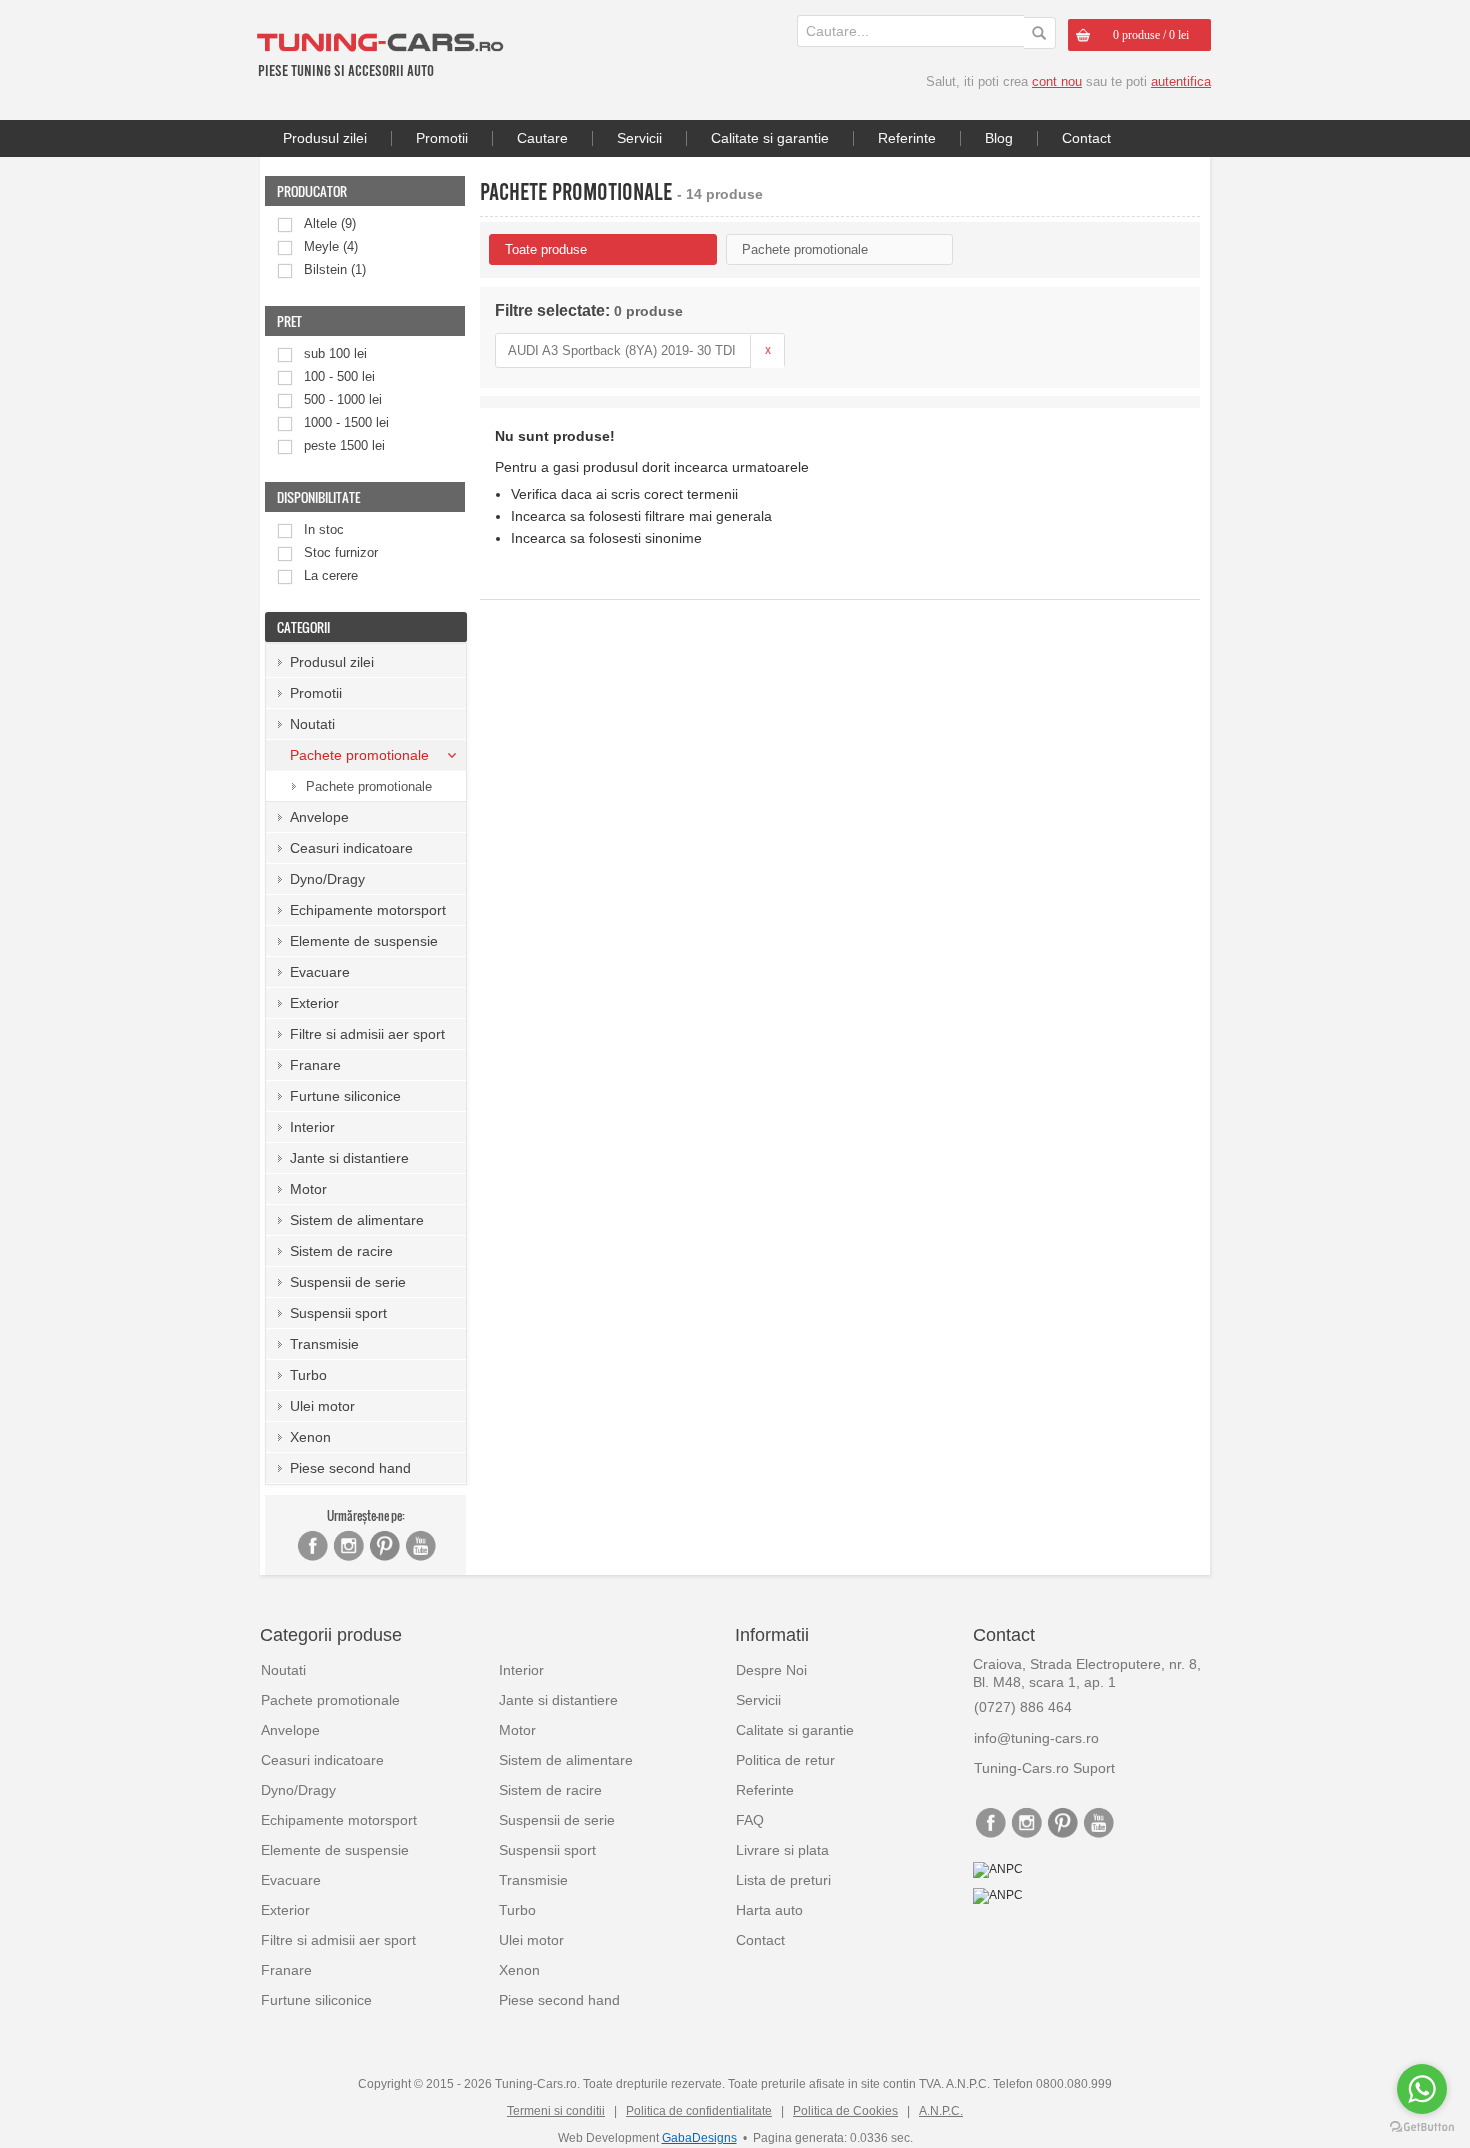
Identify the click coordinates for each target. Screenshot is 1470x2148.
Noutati (312, 724)
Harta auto (769, 1910)
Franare (315, 1065)
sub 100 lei (335, 353)
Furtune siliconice (345, 1096)
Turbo (308, 1375)
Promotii (442, 138)
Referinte (907, 138)
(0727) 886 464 (1023, 1707)
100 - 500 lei (339, 376)
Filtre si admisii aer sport (367, 1034)
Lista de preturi (783, 1880)
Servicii (639, 138)
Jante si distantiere (349, 1158)
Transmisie (324, 1344)
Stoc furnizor (341, 552)
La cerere (331, 575)
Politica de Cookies (845, 2111)
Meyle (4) (331, 246)
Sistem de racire (341, 1251)
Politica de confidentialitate (699, 2111)
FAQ (750, 1820)
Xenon (310, 1437)
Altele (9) (330, 223)
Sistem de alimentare (357, 1220)
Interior (312, 1127)
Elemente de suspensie (364, 941)
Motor (308, 1189)
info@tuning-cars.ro (1036, 1738)
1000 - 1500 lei (346, 422)
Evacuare (320, 972)
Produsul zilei (325, 138)
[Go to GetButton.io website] (1422, 2127)
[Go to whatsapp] (1422, 2089)
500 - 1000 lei (343, 399)
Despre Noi (771, 1670)
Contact (1086, 138)
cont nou (1057, 81)
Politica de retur (785, 1760)
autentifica (1181, 81)
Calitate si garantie (770, 138)
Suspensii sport (338, 1313)
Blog (999, 138)
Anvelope (319, 817)
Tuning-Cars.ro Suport (1044, 1768)
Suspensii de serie (348, 1282)
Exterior (314, 1003)
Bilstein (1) (335, 269)
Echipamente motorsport (368, 910)
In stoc (324, 529)
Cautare (542, 138)
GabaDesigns (699, 2138)
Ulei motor (322, 1406)
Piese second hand (350, 1468)
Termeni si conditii (556, 2111)
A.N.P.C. (941, 2111)
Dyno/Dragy (327, 879)
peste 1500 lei (344, 445)
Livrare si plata (782, 1850)
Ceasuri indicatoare (351, 848)
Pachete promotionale (369, 786)
